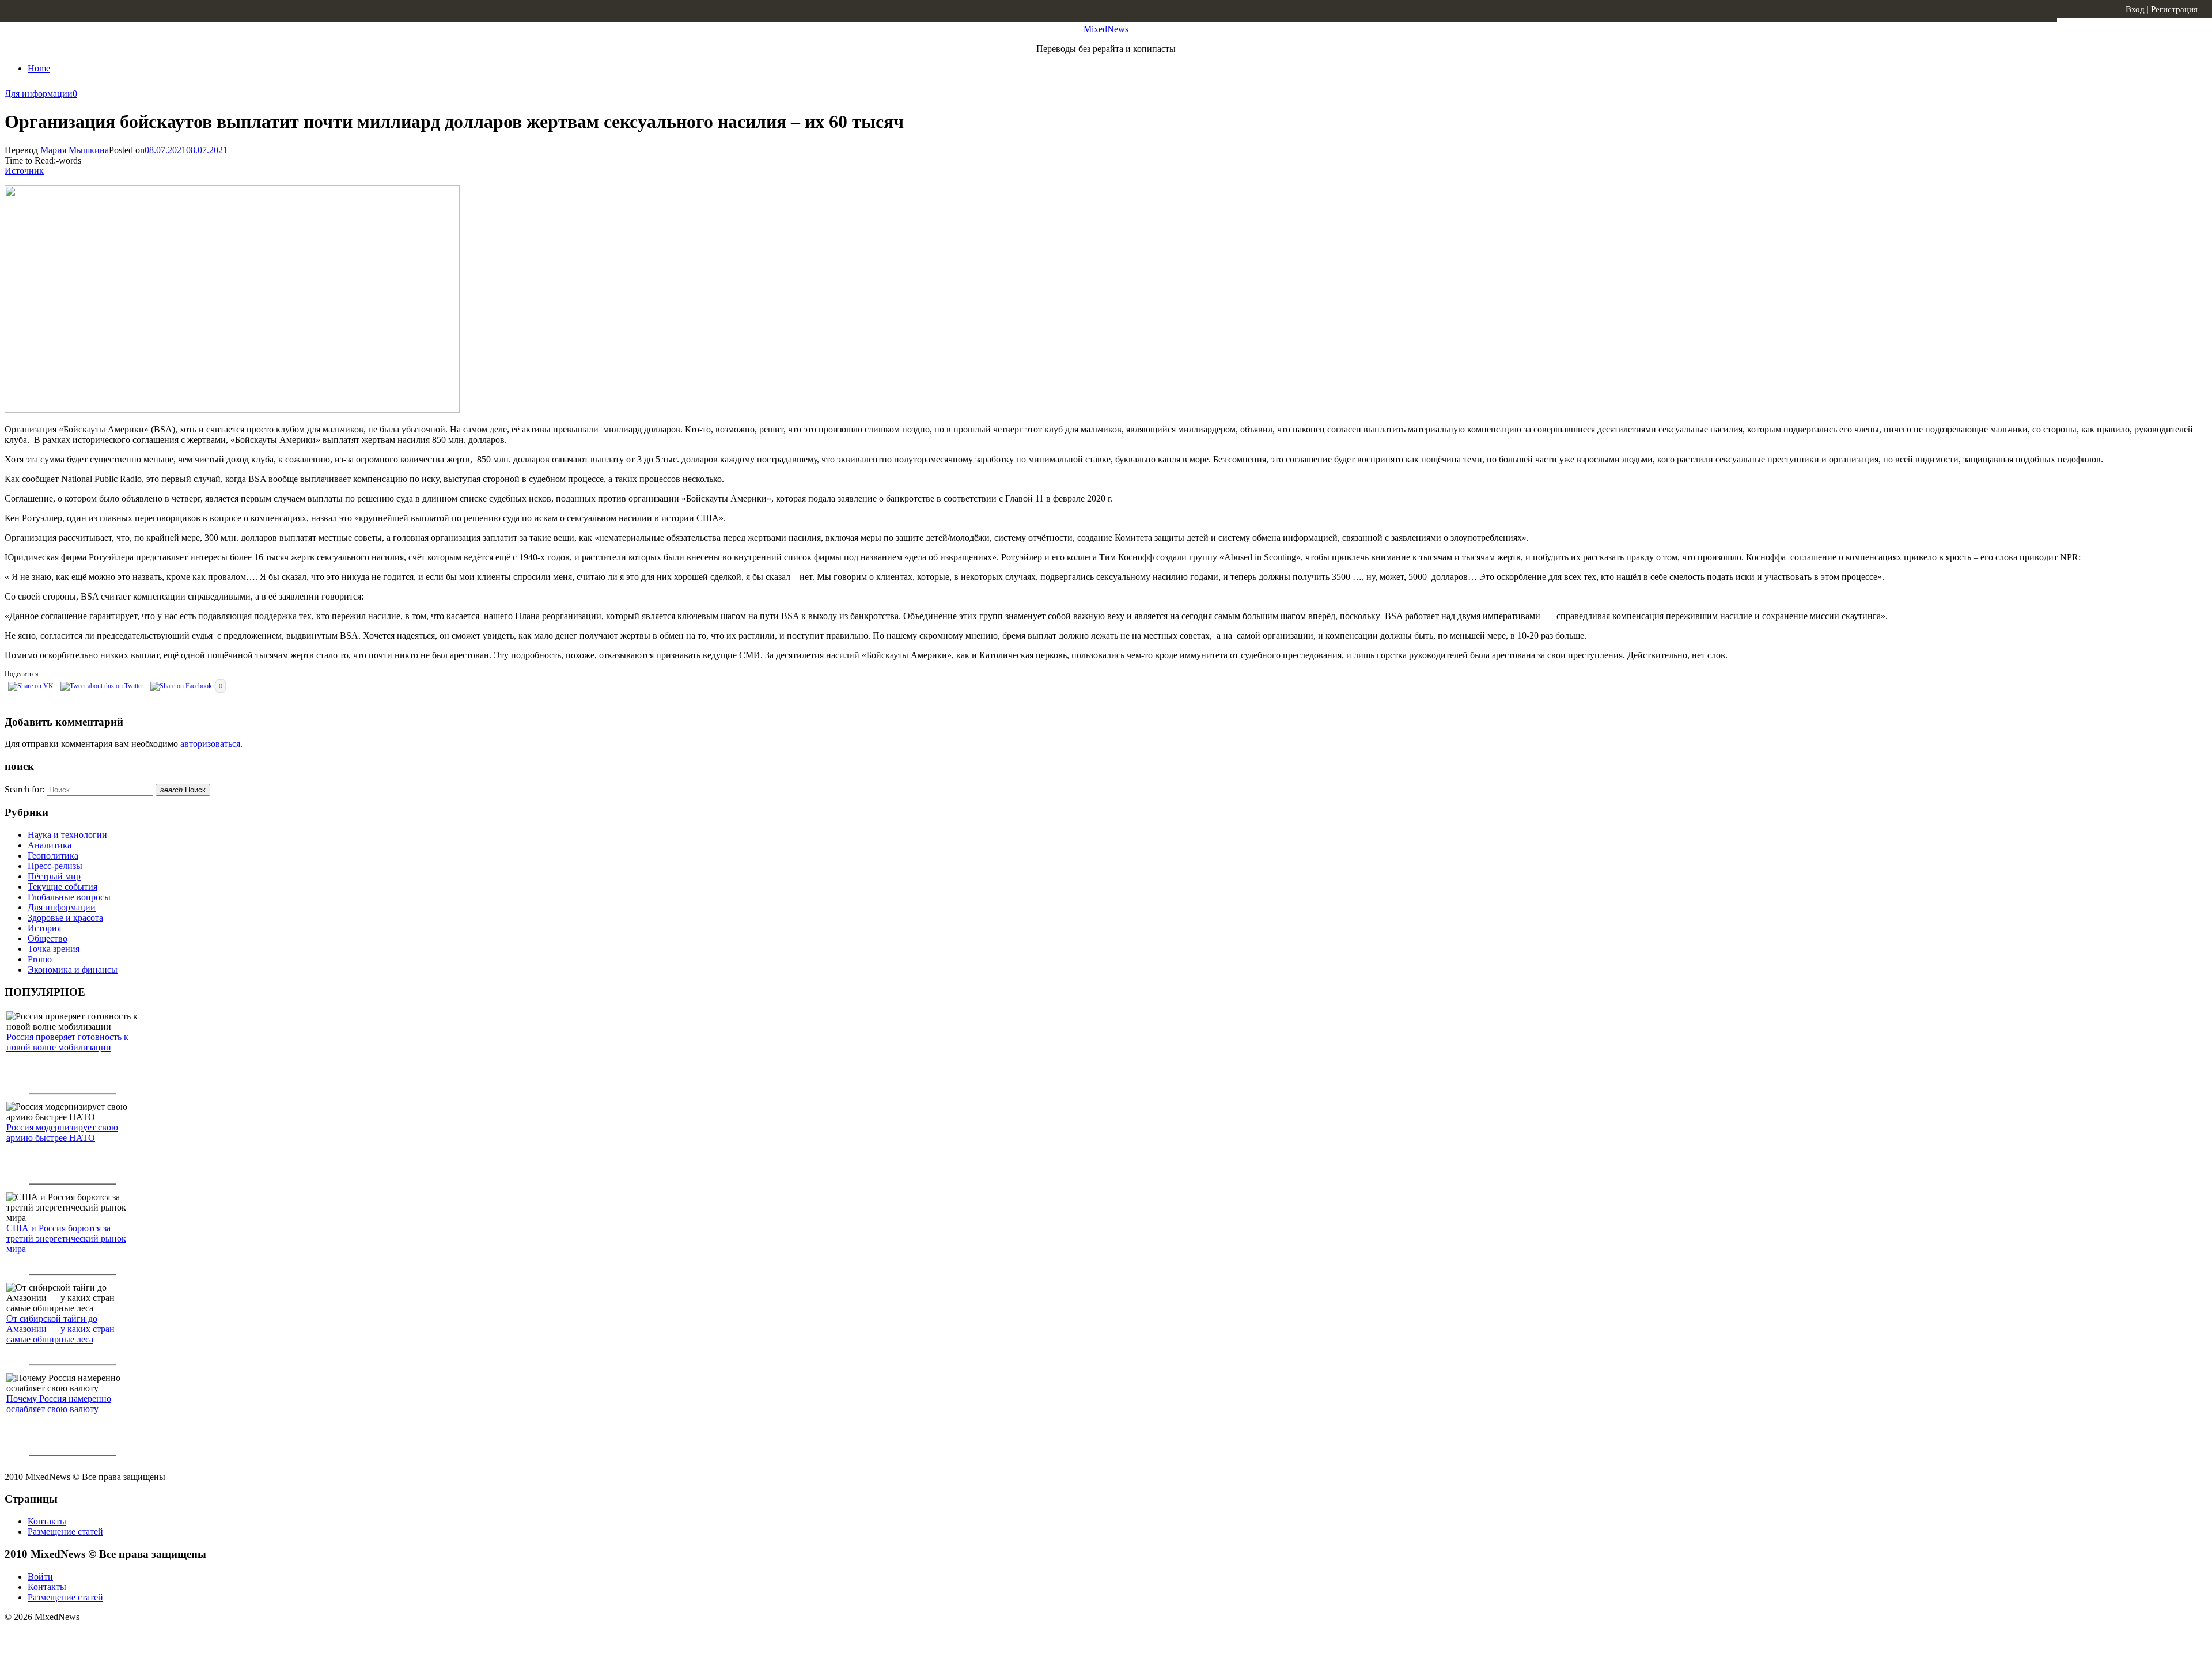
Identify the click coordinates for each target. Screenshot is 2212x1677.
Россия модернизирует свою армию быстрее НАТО (62, 1132)
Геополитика (53, 855)
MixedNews (1106, 29)
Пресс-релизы (55, 866)
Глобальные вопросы (69, 897)
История (44, 928)
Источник (24, 171)
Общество (48, 938)
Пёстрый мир (54, 876)
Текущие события (63, 887)
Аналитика (50, 845)
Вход (2135, 9)
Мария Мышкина (75, 150)
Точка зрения (54, 949)
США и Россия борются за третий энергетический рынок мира (66, 1238)
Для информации (39, 94)
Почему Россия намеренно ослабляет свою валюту (59, 1404)
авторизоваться (210, 744)
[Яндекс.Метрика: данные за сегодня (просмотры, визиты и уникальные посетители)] (95, 1637)
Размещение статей (65, 1532)
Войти (40, 1577)
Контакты (47, 1521)
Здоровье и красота (65, 918)
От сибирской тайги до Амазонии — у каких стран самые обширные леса (60, 1329)
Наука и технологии (67, 835)
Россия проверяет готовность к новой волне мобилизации (67, 1042)
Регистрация (2174, 9)
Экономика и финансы (73, 970)
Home (39, 68)
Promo (40, 959)
